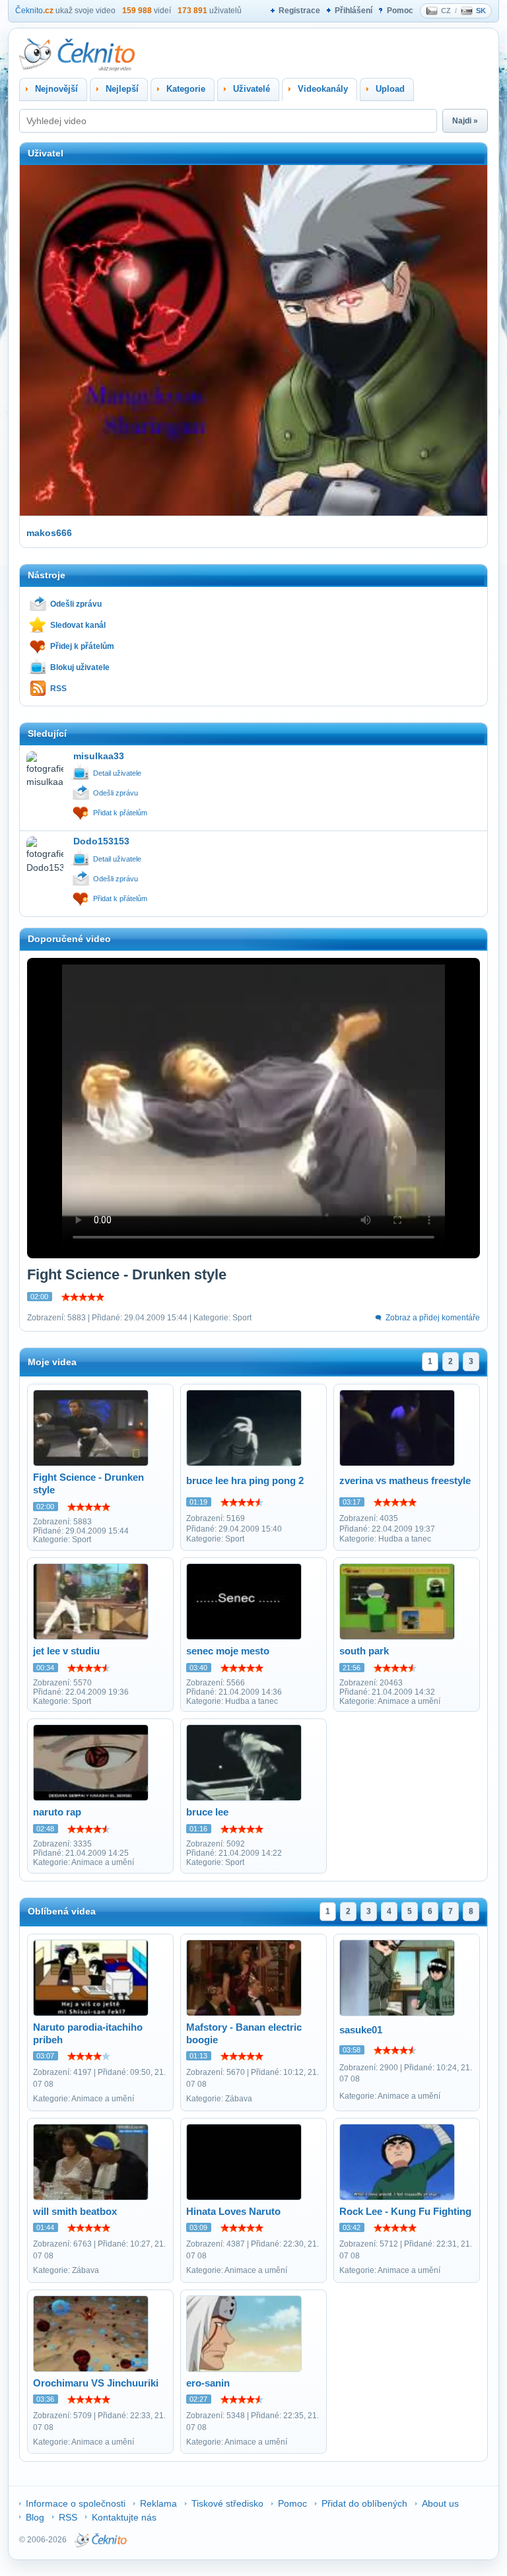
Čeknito (34, 11)
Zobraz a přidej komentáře (433, 1318)
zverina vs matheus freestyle (405, 1480)
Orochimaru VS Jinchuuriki (96, 2383)
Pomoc (400, 11)
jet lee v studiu (66, 1651)
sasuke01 (361, 2030)
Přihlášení (354, 11)
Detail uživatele (117, 773)
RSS (58, 689)
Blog (35, 2517)
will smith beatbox (75, 2211)
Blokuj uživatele (80, 667)
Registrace (299, 11)
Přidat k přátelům (120, 813)
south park (364, 1651)
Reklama (158, 2503)
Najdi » (465, 121)
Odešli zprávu (76, 604)
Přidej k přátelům (82, 646)
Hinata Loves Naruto (233, 2211)
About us (440, 2503)
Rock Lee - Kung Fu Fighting (405, 2211)
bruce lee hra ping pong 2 (245, 1480)
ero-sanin (208, 2383)
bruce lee (207, 1812)
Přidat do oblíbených (364, 2503)
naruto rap (57, 1812)
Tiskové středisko (227, 2503)
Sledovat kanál (78, 625)
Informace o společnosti (76, 2503)
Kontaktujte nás (124, 2517)
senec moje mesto (228, 1651)
